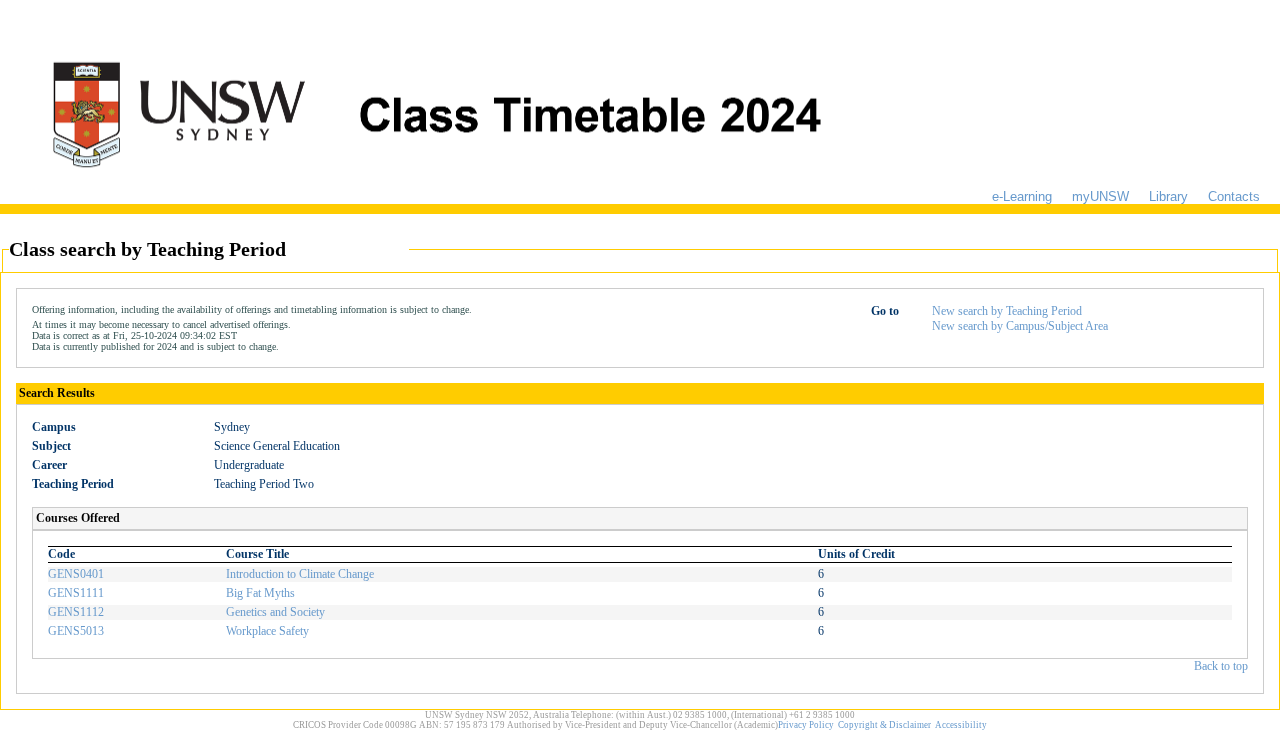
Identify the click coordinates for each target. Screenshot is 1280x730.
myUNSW (1100, 196)
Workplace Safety (267, 631)
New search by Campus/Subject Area (1020, 326)
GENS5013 (76, 631)
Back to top (1221, 666)
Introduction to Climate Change (300, 574)
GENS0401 (76, 574)
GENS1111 (76, 593)
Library (1168, 196)
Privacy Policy (806, 725)
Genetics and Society (275, 612)
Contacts (1234, 196)
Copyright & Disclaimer (884, 725)
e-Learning (1022, 196)
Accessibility (961, 725)
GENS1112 (76, 612)
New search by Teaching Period (1007, 311)
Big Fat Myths (260, 593)
